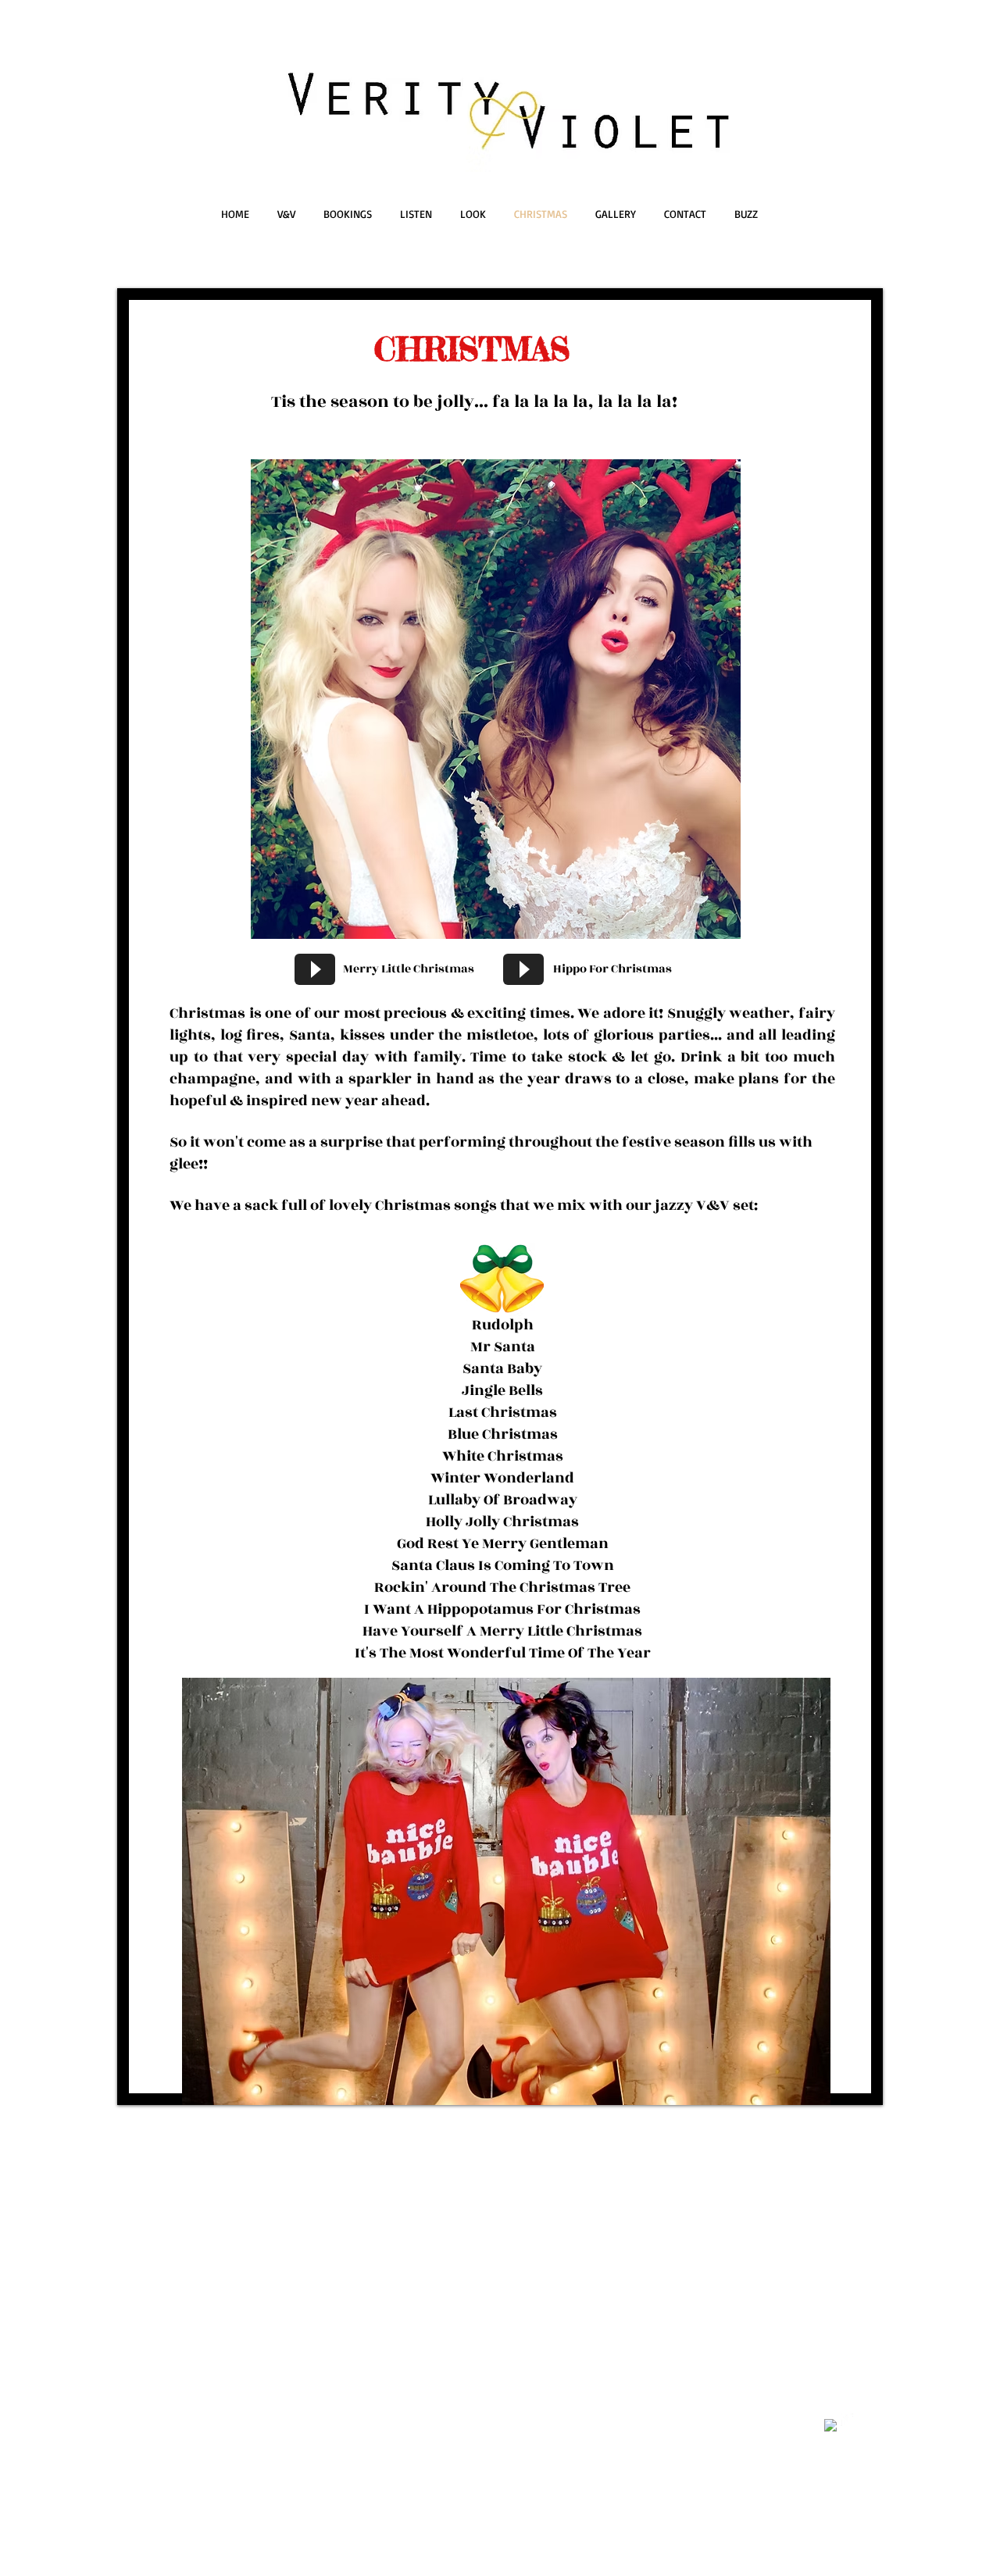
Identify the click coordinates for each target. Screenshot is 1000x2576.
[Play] (315, 969)
